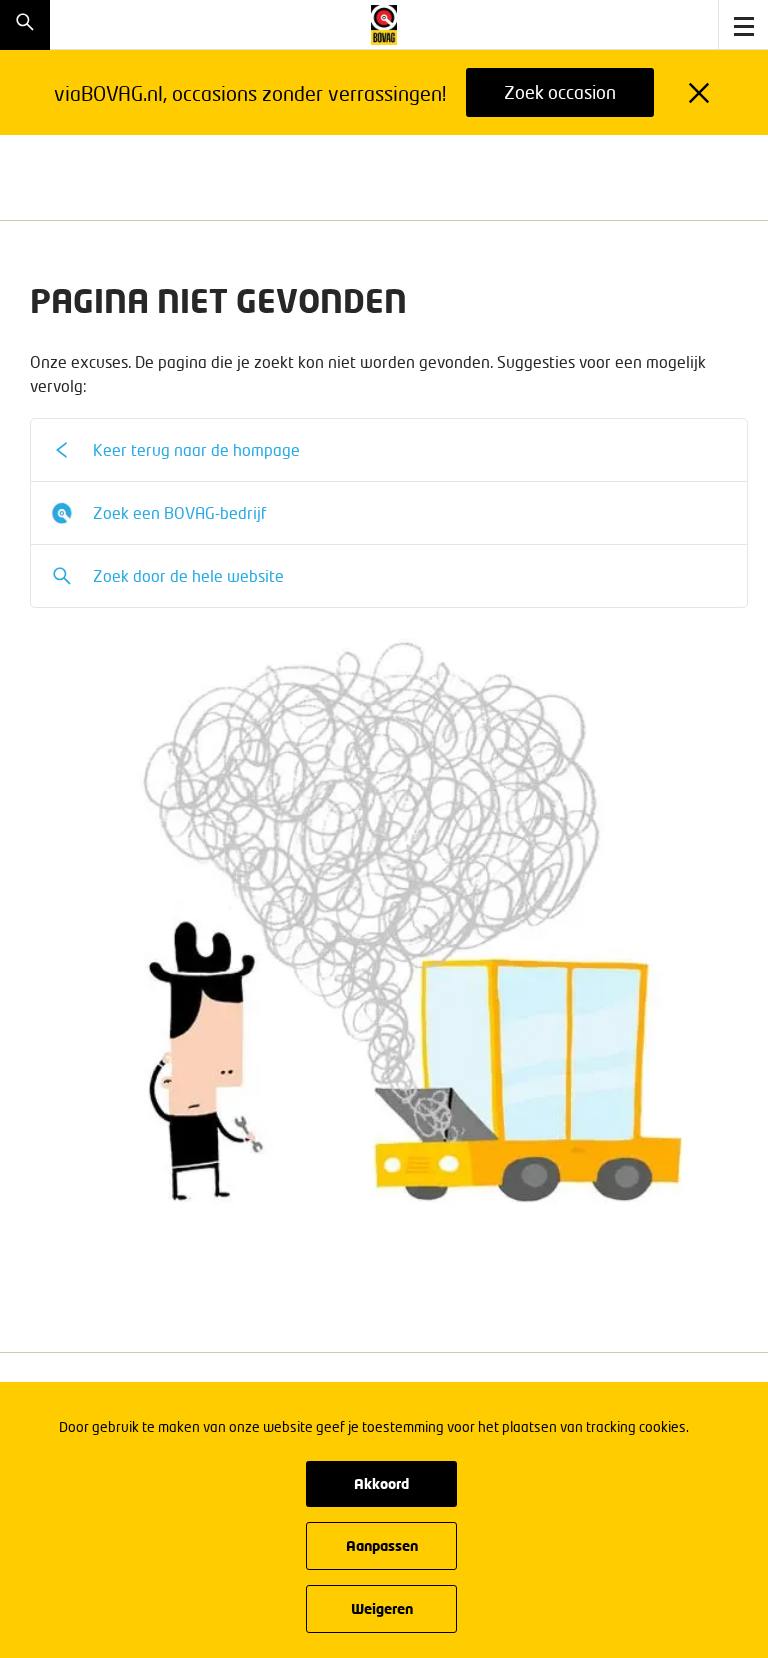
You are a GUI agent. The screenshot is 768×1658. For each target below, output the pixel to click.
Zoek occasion (560, 92)
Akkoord (381, 1483)
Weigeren (382, 1608)
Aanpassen (382, 1545)
